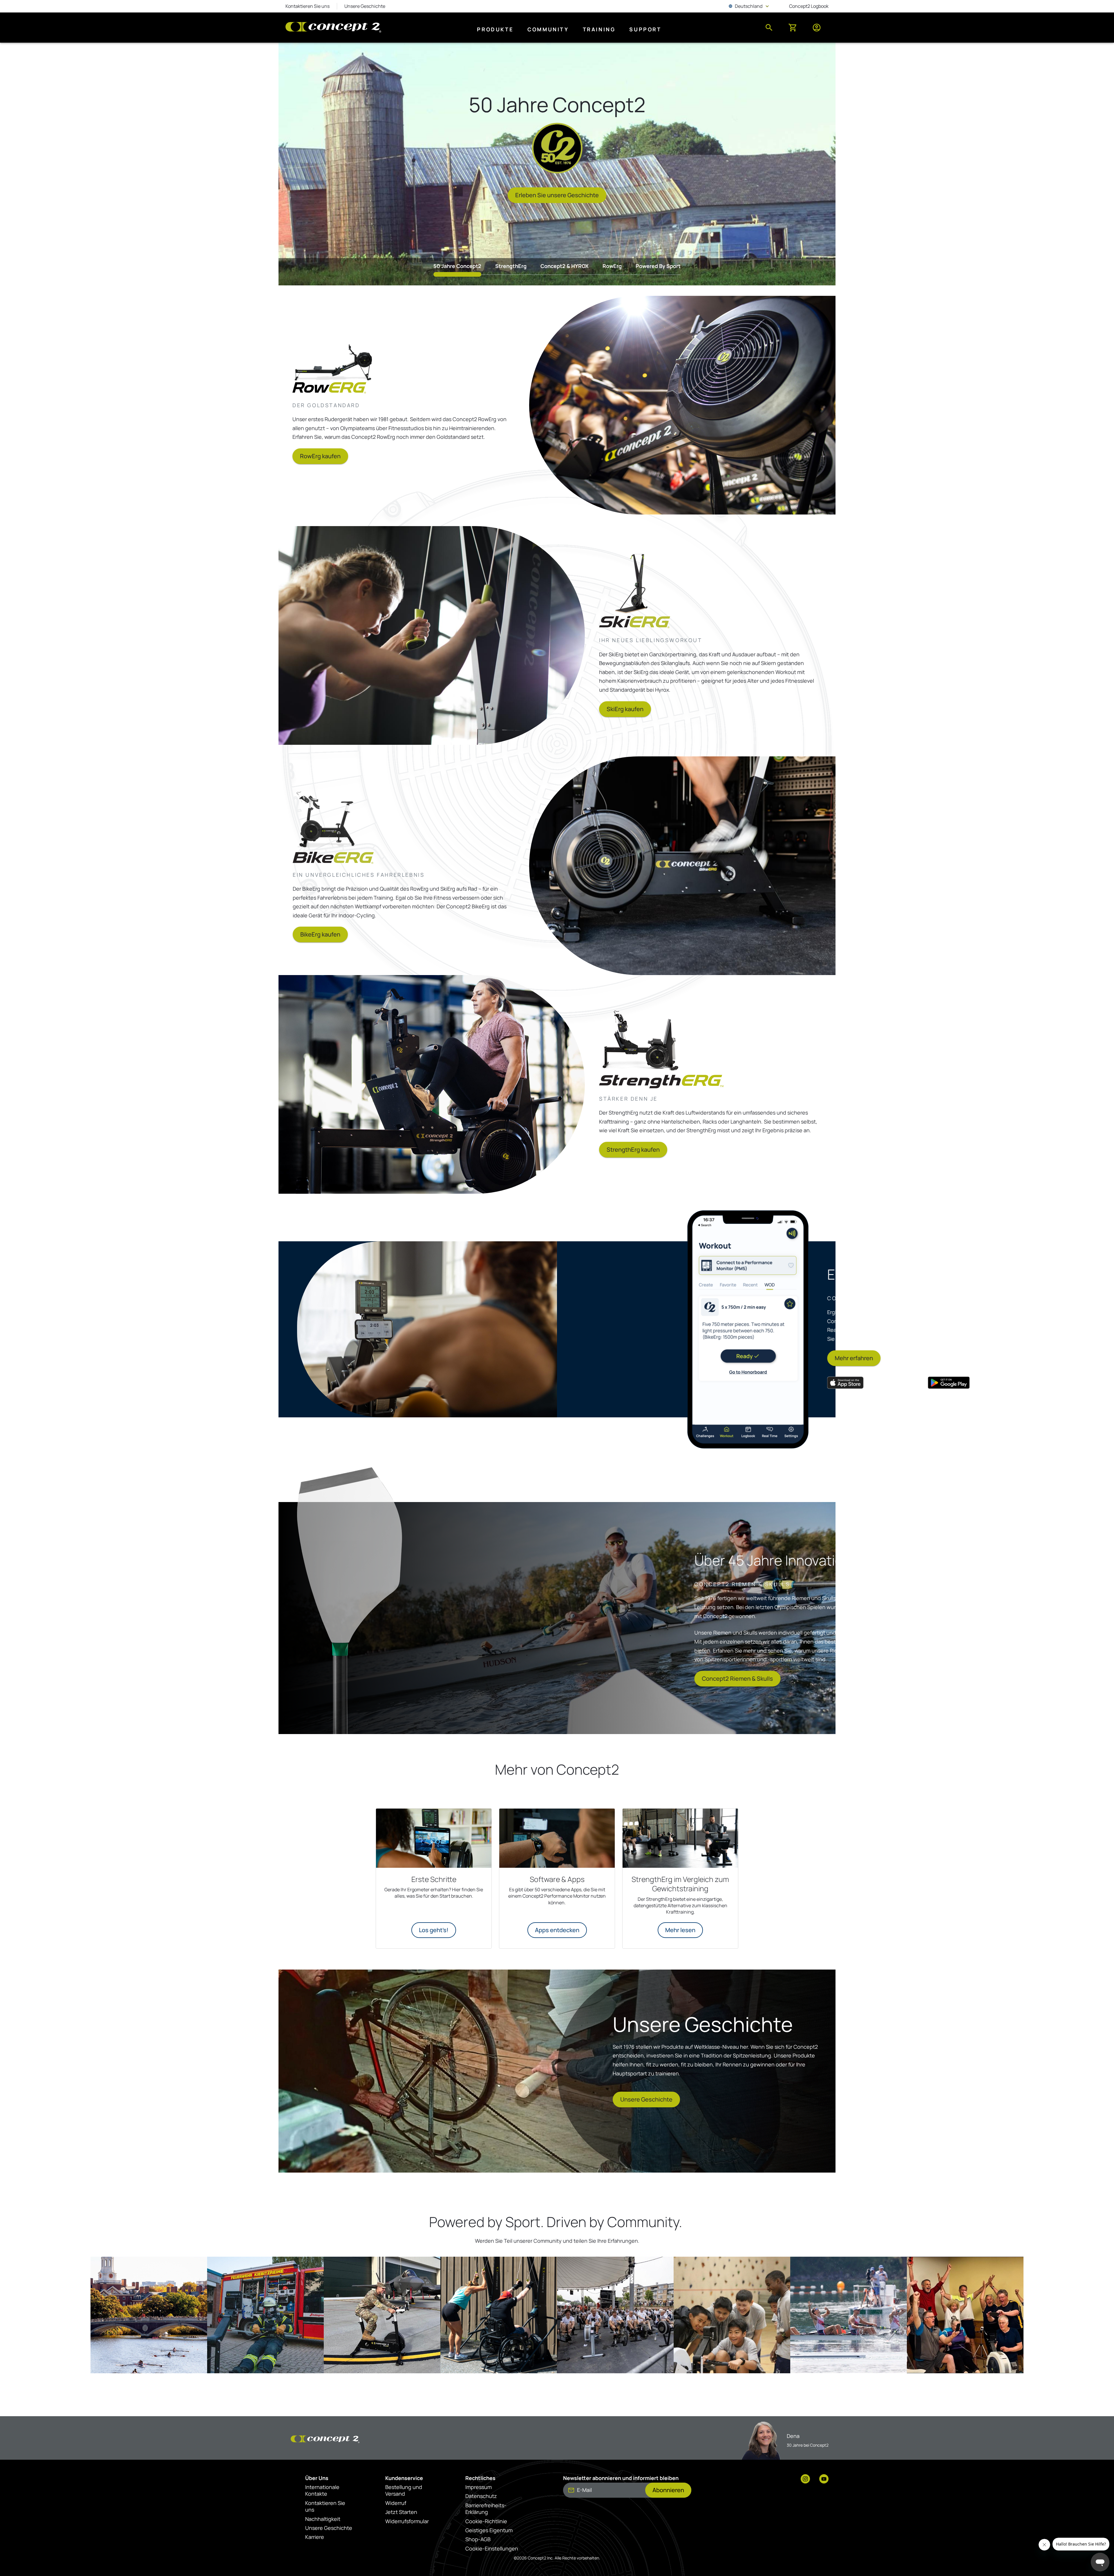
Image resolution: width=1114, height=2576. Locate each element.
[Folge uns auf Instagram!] (805, 2479)
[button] (149, 2315)
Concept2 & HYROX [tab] (565, 266)
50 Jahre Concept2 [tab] (457, 266)
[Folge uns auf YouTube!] (824, 2479)
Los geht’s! (434, 1930)
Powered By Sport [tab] (658, 266)
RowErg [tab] (612, 266)
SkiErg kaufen (625, 709)
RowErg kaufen (320, 456)
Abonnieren (668, 2490)
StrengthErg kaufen (633, 1150)
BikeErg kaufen (320, 934)
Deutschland (749, 6)
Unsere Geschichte (646, 2099)
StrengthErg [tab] (511, 266)
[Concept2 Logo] (333, 28)
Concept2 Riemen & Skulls (464, 1679)
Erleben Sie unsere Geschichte (557, 195)
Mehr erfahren (663, 1358)
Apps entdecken (557, 1930)
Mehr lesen (680, 1930)
